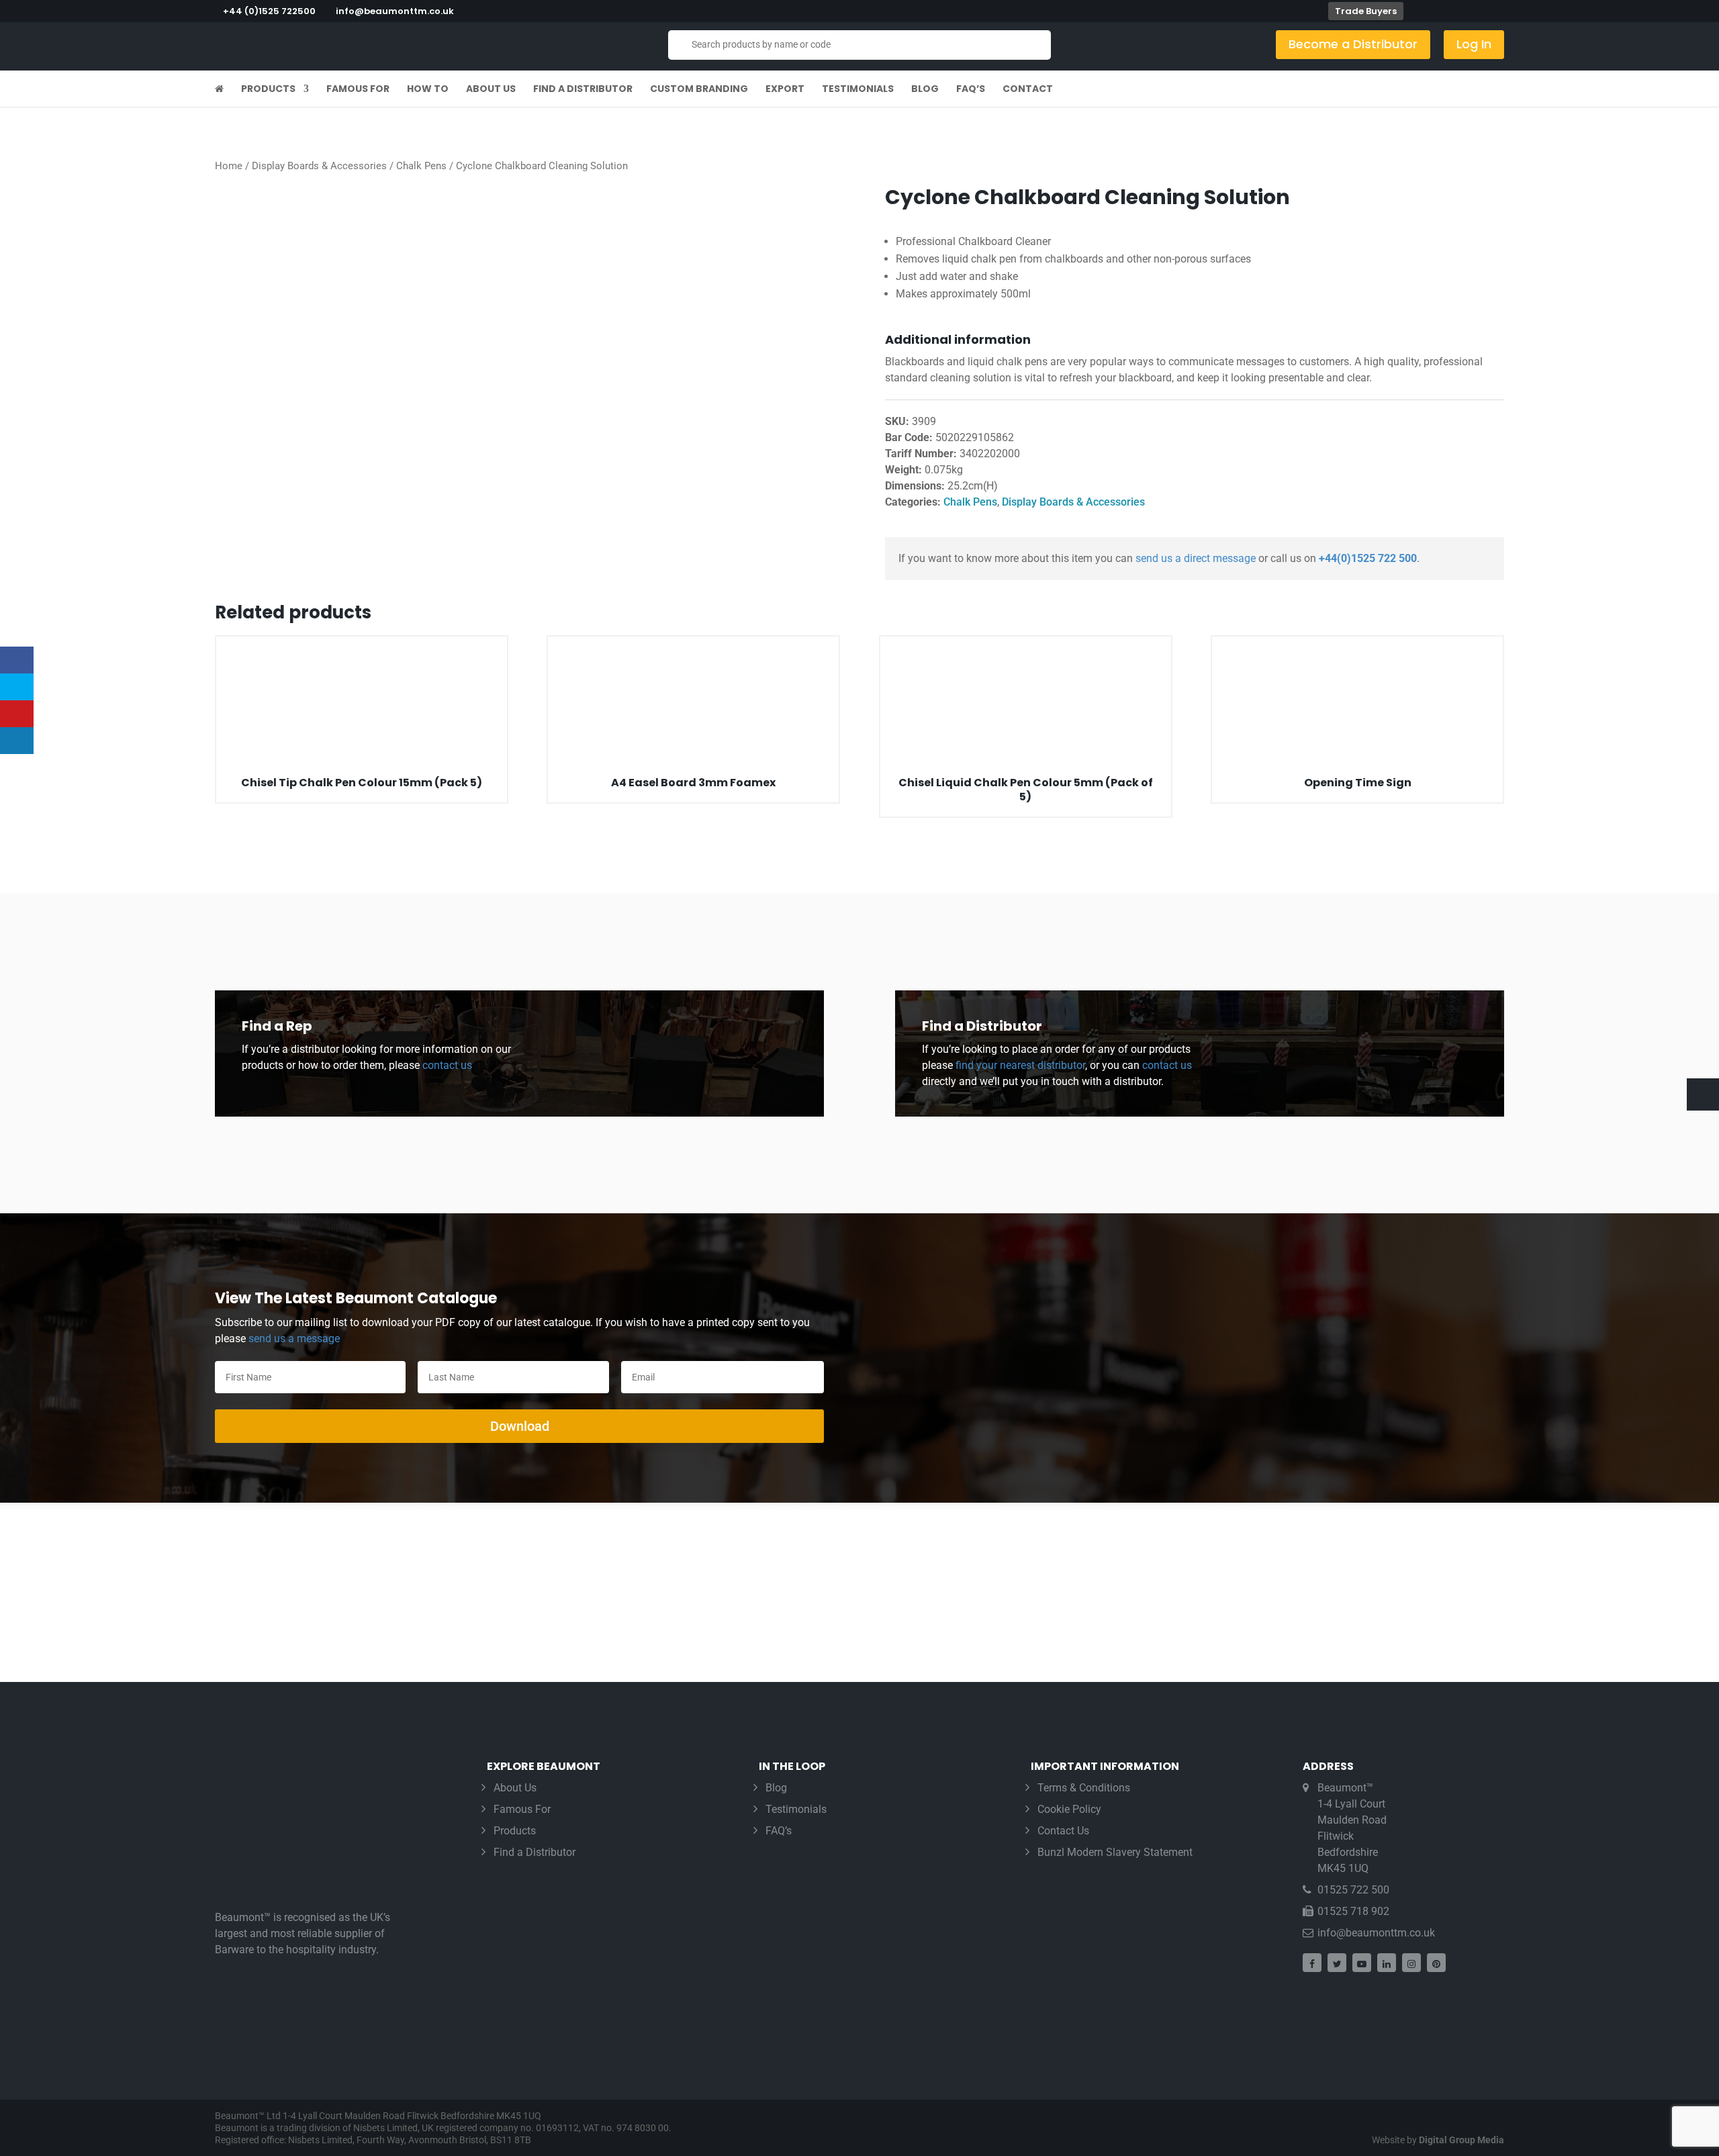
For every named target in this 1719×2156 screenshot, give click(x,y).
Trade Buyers (1366, 11)
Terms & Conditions (1084, 1788)
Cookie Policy (1069, 1809)
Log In (1474, 44)
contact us (446, 1065)
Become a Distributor (1353, 44)
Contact (1028, 90)
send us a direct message (1196, 558)
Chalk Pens (421, 166)
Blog (925, 90)
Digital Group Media (1461, 2140)
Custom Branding (699, 90)
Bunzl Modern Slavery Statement (1115, 1852)
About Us (491, 90)
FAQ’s (971, 90)
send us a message (294, 1339)
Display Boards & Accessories (319, 166)
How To (428, 90)
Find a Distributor (583, 90)
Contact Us (1063, 1831)
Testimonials (858, 90)
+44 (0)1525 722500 (269, 11)
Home (229, 166)
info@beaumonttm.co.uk (1376, 1933)
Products (268, 90)
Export (785, 90)
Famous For (358, 90)
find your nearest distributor (1020, 1065)
